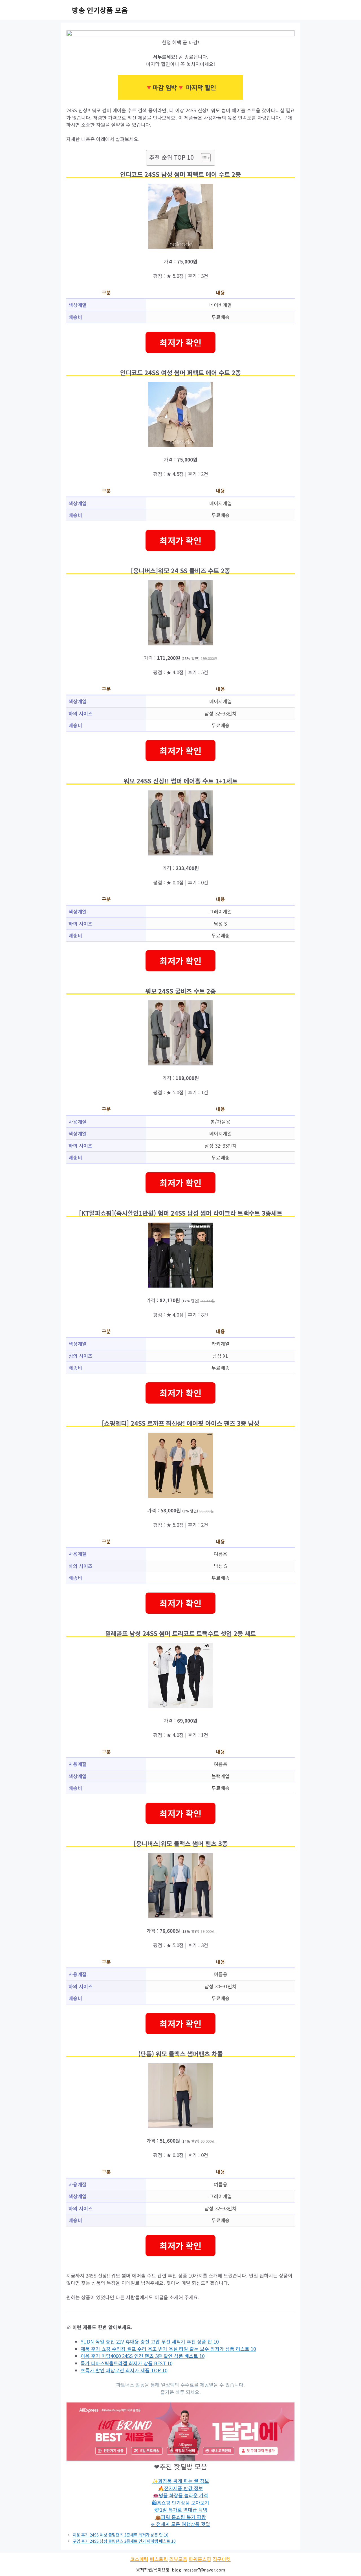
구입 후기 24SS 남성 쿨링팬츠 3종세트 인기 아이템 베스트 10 (124, 2541)
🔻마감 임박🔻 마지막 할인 (180, 87)
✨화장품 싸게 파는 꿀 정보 (181, 2481)
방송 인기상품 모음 (100, 10)
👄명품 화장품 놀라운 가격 (180, 2495)
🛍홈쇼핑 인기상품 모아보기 (181, 2503)
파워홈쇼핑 (200, 2559)
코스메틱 (139, 2559)
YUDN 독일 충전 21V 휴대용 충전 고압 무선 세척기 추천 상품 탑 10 (150, 2341)
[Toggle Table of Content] (203, 158)
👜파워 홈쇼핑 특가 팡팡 (180, 2517)
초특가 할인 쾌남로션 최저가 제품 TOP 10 (124, 2370)
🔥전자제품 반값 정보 (181, 2488)
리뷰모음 (178, 2559)
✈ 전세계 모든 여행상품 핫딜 (180, 2524)
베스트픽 (159, 2559)
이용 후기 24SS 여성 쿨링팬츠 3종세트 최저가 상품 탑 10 (121, 2535)
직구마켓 (222, 2559)
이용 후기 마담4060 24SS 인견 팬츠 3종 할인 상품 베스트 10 (143, 2356)
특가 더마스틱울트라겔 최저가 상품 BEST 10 (126, 2363)
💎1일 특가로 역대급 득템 (181, 2510)
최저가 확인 (180, 342)
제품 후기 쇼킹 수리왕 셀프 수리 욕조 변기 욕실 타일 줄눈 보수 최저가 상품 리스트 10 (168, 2349)
